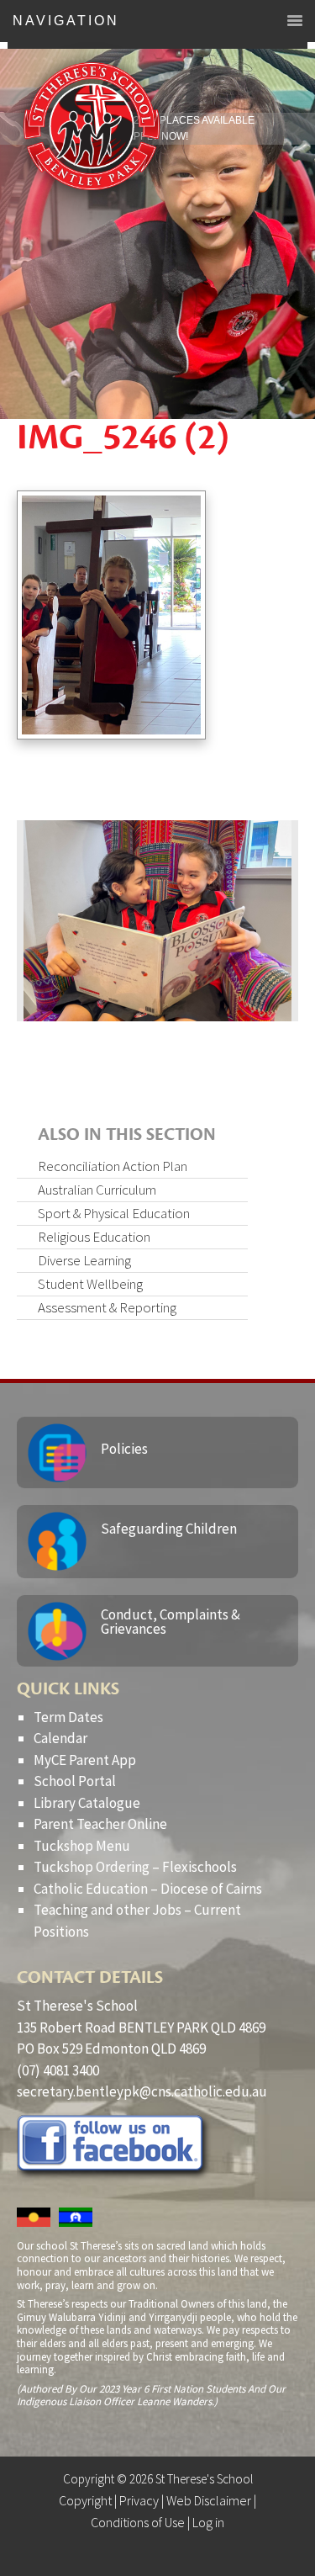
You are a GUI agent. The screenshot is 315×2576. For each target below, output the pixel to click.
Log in (208, 2522)
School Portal (75, 1781)
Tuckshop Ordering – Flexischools (135, 1867)
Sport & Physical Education (114, 1213)
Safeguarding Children (169, 1529)
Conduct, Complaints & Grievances (171, 1622)
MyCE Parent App (85, 1760)
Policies (124, 1449)
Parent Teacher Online (100, 1824)
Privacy (139, 2500)
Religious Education (94, 1237)
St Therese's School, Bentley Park (92, 126)
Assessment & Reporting (107, 1307)
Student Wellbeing (90, 1284)
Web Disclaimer (209, 2500)
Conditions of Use (138, 2522)
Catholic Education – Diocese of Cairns (148, 1889)
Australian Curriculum (97, 1190)
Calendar (60, 1738)
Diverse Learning (84, 1260)
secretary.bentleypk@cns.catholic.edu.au (142, 2091)
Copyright (85, 2500)
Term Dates (68, 1717)
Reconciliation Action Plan (113, 1166)
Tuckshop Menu (82, 1846)
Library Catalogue (87, 1803)
